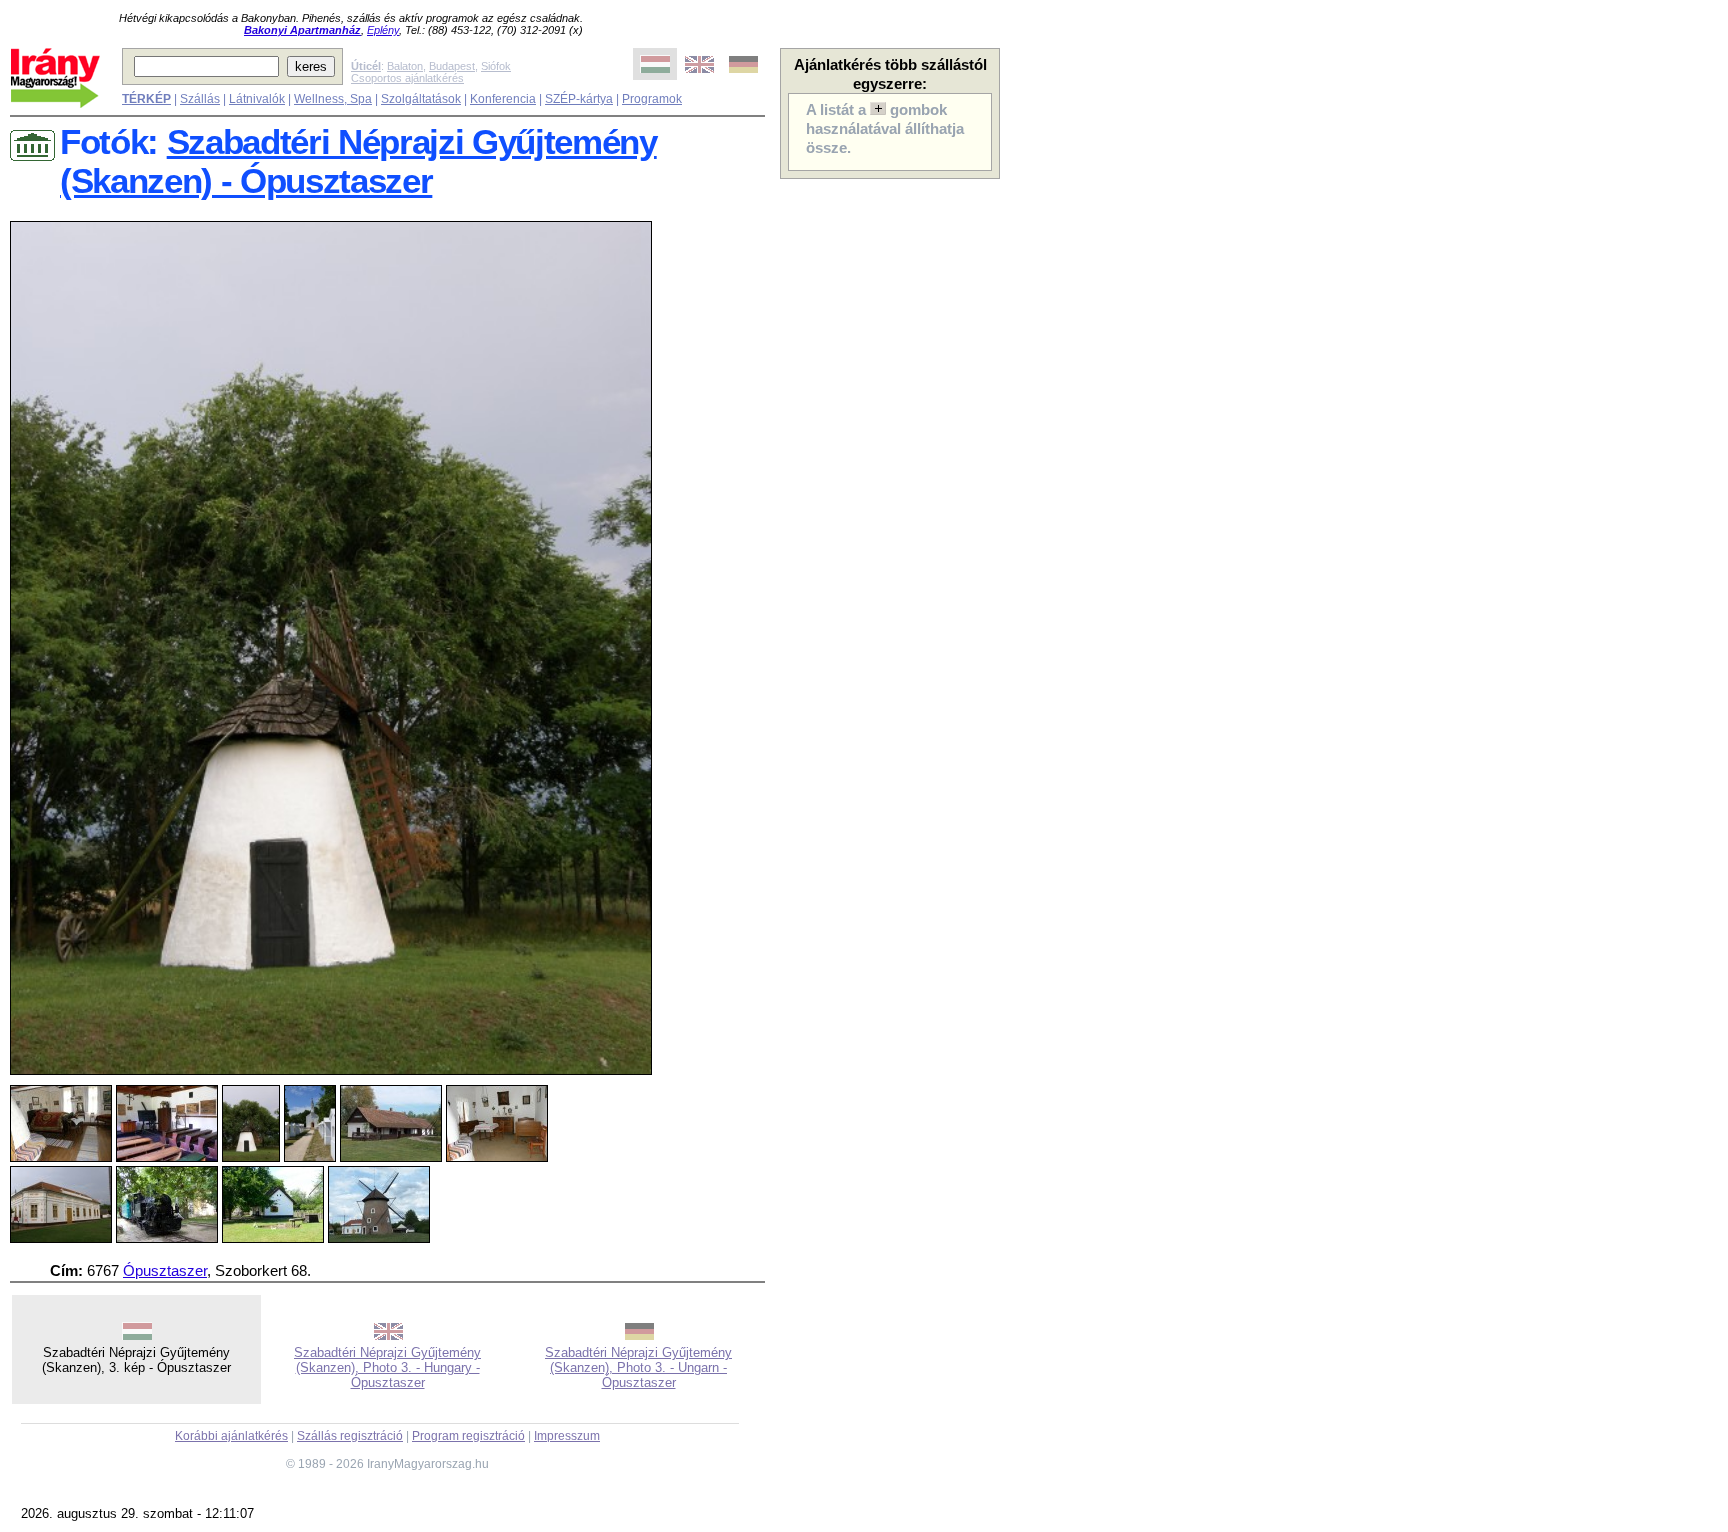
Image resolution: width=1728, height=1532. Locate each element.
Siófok (496, 66)
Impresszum (567, 1436)
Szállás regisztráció (350, 1436)
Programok (652, 99)
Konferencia (503, 99)
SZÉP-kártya (579, 99)
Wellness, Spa (333, 99)
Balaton (405, 66)
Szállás (200, 99)
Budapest (452, 66)
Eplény (383, 30)
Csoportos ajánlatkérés (407, 78)
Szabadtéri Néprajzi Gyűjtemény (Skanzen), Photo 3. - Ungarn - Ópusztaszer (638, 1367)
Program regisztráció (468, 1436)
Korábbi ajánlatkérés (231, 1436)
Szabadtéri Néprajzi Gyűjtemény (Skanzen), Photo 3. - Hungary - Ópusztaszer (387, 1367)
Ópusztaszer (165, 1271)
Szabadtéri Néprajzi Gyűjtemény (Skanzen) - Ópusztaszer (358, 161)
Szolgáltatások (421, 99)
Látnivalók (257, 99)
